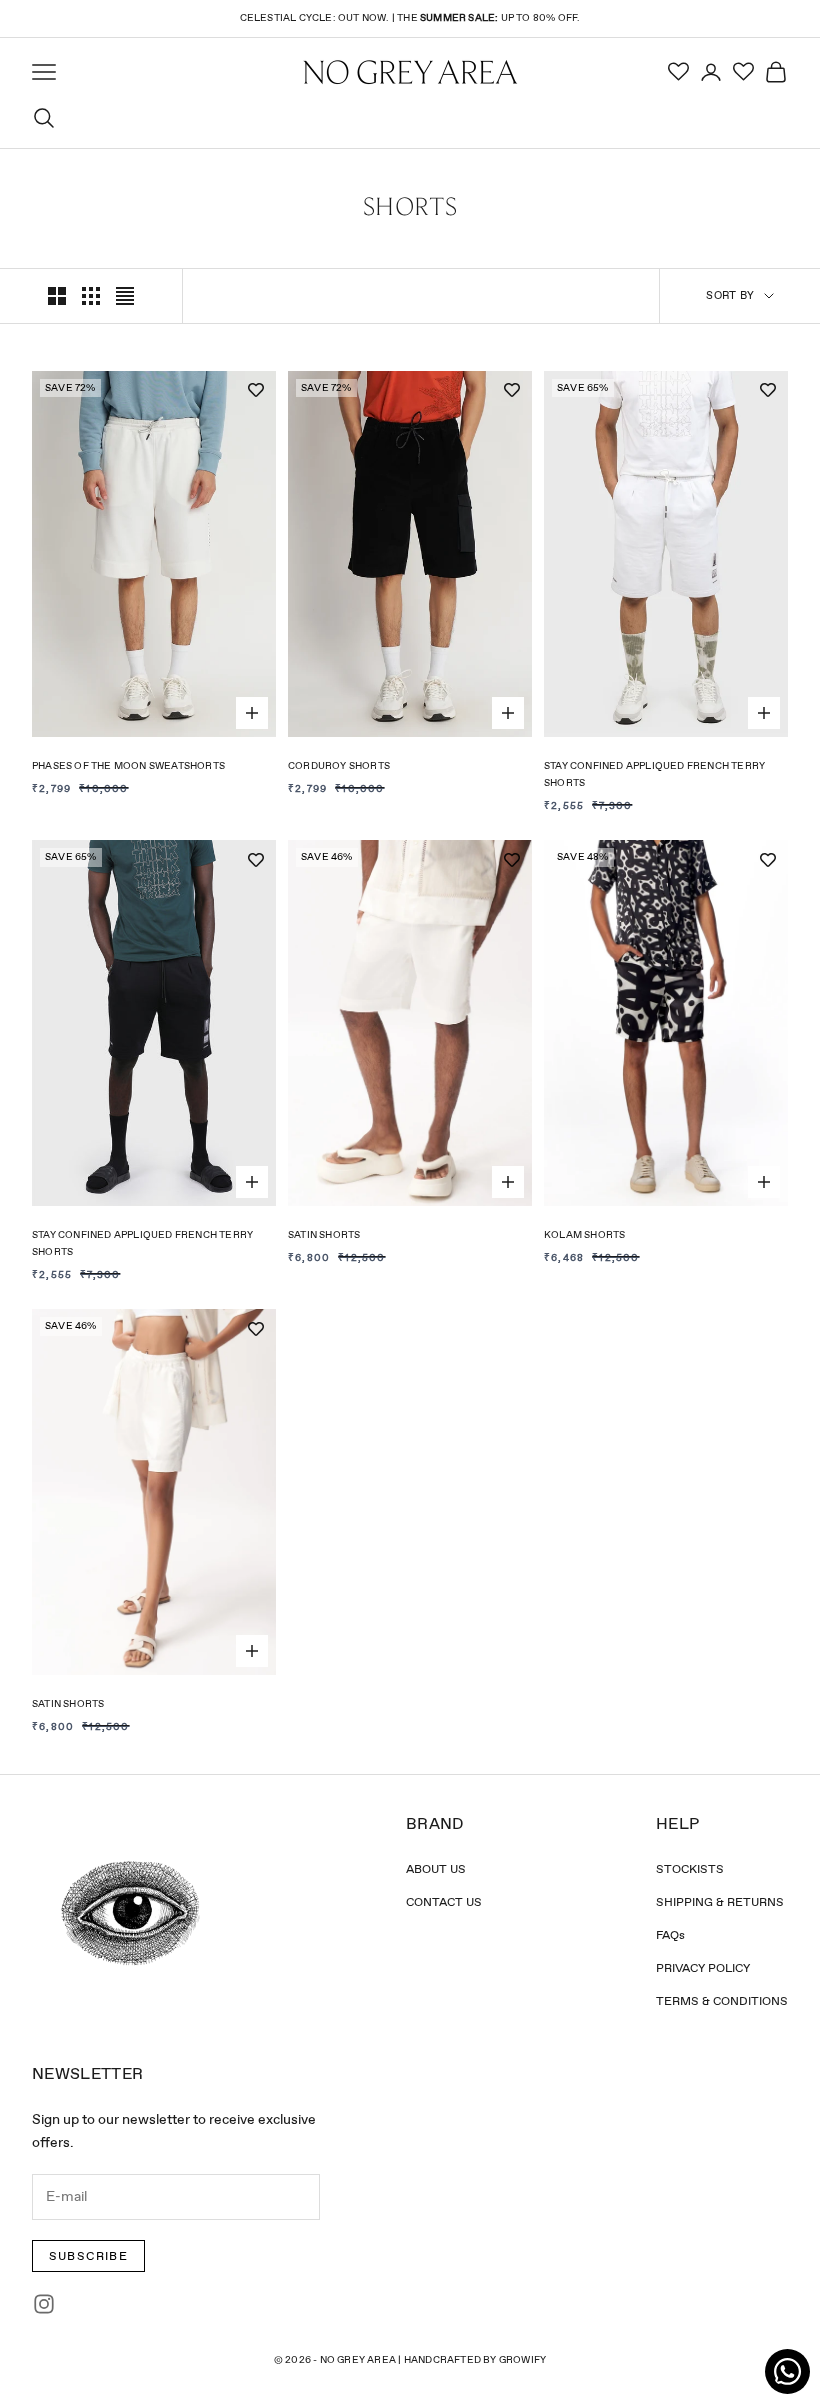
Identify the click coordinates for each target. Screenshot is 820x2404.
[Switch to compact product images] (125, 296)
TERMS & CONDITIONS (722, 2001)
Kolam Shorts (584, 1234)
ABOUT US (436, 1869)
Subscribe (89, 2256)
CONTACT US (444, 1902)
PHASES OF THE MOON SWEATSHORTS (128, 765)
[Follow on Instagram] (44, 2304)
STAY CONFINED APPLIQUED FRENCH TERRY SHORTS (654, 774)
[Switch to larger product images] (57, 296)
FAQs (670, 1935)
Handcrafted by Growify (475, 2359)
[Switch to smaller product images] (91, 296)
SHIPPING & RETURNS (720, 1902)
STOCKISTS (690, 1869)
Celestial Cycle (286, 17)
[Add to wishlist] (256, 391)
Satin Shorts (324, 1234)
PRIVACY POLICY (703, 1968)
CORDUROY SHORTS (339, 765)
